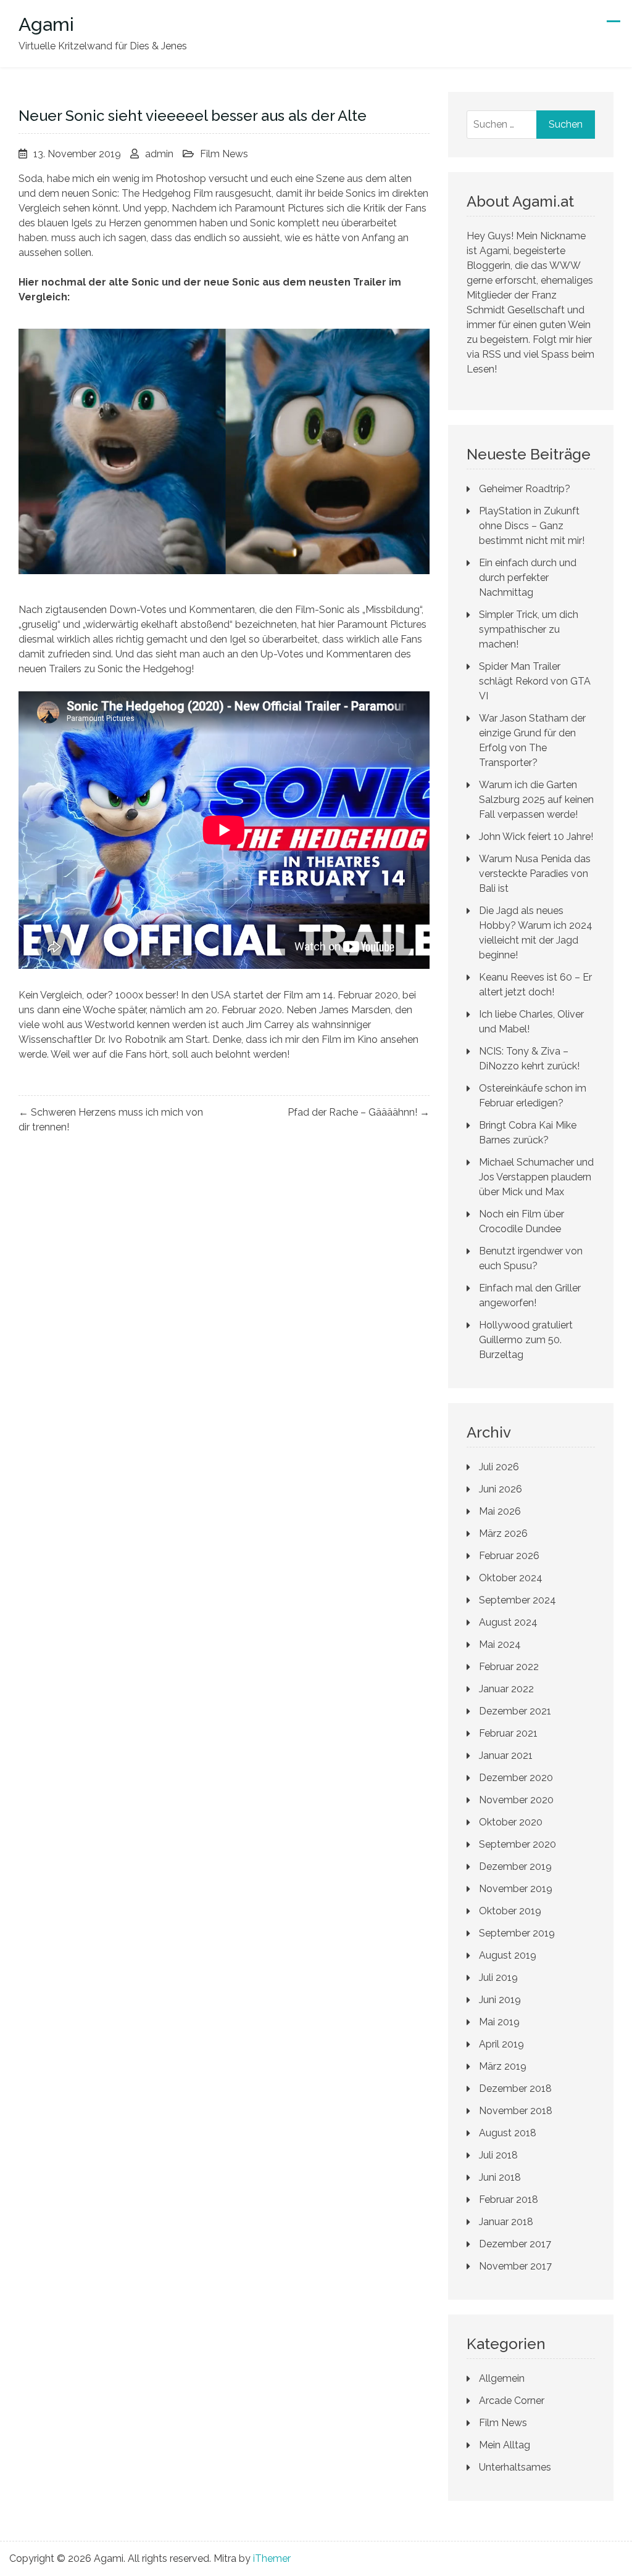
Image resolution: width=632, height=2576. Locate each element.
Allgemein (502, 2378)
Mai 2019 (499, 2022)
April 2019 (501, 2044)
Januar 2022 (506, 1689)
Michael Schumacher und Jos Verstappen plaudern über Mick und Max (536, 1177)
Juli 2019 (498, 1977)
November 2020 (516, 1800)
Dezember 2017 (515, 2244)
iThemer (272, 2558)
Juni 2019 (500, 2000)
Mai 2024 (500, 1644)
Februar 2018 (509, 2199)
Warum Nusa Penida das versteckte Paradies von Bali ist (535, 874)
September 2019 (517, 1933)
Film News (224, 154)
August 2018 (508, 2133)
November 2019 (516, 1889)
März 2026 (503, 1533)
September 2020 (518, 1844)
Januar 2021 (506, 1755)
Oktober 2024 (511, 1578)
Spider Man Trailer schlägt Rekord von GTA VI (535, 681)
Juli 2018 (498, 2155)
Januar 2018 (506, 2222)
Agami (46, 24)
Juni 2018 (500, 2177)
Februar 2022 (509, 1667)
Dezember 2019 (515, 1866)
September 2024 (518, 1600)
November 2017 (515, 2266)
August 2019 (508, 1955)
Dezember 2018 (515, 2088)
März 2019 (503, 2066)
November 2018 (516, 2111)
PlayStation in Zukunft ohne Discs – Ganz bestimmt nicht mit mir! (532, 526)
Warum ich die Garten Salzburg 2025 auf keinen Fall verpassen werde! (536, 800)
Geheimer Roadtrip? (525, 489)
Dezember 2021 (515, 1711)
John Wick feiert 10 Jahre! (536, 837)
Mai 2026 (500, 1511)
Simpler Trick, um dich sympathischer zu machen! (529, 629)
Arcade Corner (512, 2401)
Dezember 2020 (516, 1778)
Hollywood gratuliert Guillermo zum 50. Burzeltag (526, 1340)
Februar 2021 (508, 1733)
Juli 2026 (499, 1467)
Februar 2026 (509, 1556)
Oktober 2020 (511, 1822)
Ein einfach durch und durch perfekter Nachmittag (528, 578)
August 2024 (508, 1622)
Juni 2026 (501, 1489)
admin (159, 154)
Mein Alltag (505, 2445)
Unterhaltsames (515, 2467)
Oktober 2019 (510, 1911)
